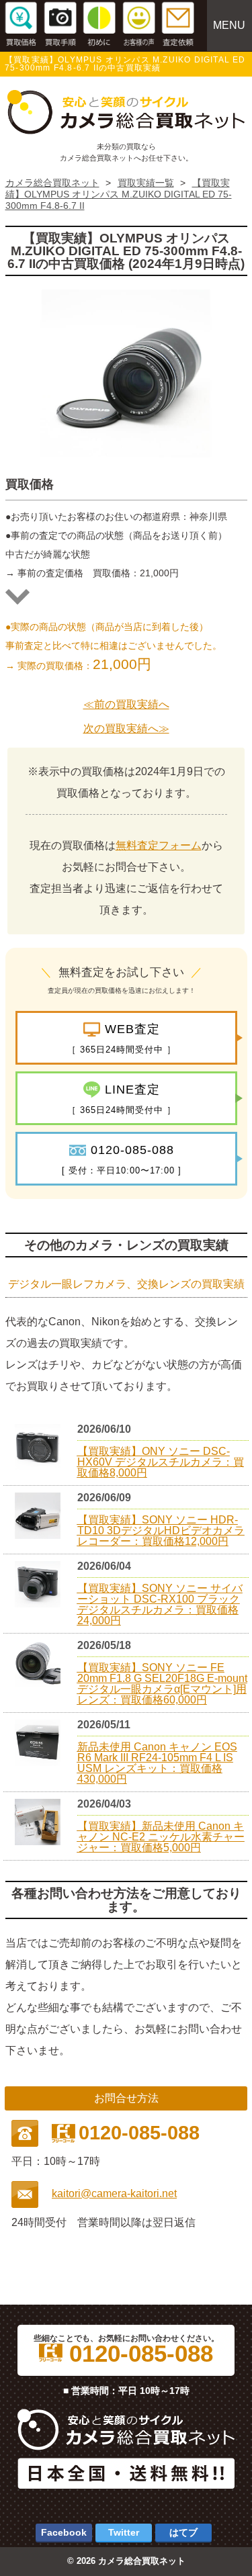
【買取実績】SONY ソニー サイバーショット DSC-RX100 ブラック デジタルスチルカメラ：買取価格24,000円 (160, 1604)
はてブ (183, 2532)
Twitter (124, 2532)
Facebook (64, 2532)
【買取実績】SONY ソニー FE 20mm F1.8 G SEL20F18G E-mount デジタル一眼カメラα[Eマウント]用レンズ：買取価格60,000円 (162, 1684)
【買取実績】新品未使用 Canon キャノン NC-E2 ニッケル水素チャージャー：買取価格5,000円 (161, 1837)
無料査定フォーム (159, 845)
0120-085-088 (138, 2354)
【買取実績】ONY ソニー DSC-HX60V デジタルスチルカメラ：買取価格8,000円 (161, 1462)
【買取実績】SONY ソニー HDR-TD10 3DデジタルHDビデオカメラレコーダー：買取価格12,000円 (161, 1530)
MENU (229, 25)
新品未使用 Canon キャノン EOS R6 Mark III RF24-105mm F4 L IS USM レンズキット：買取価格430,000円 (157, 1763)
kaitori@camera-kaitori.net (114, 2193)
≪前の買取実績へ (126, 704)
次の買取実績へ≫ (126, 728)
